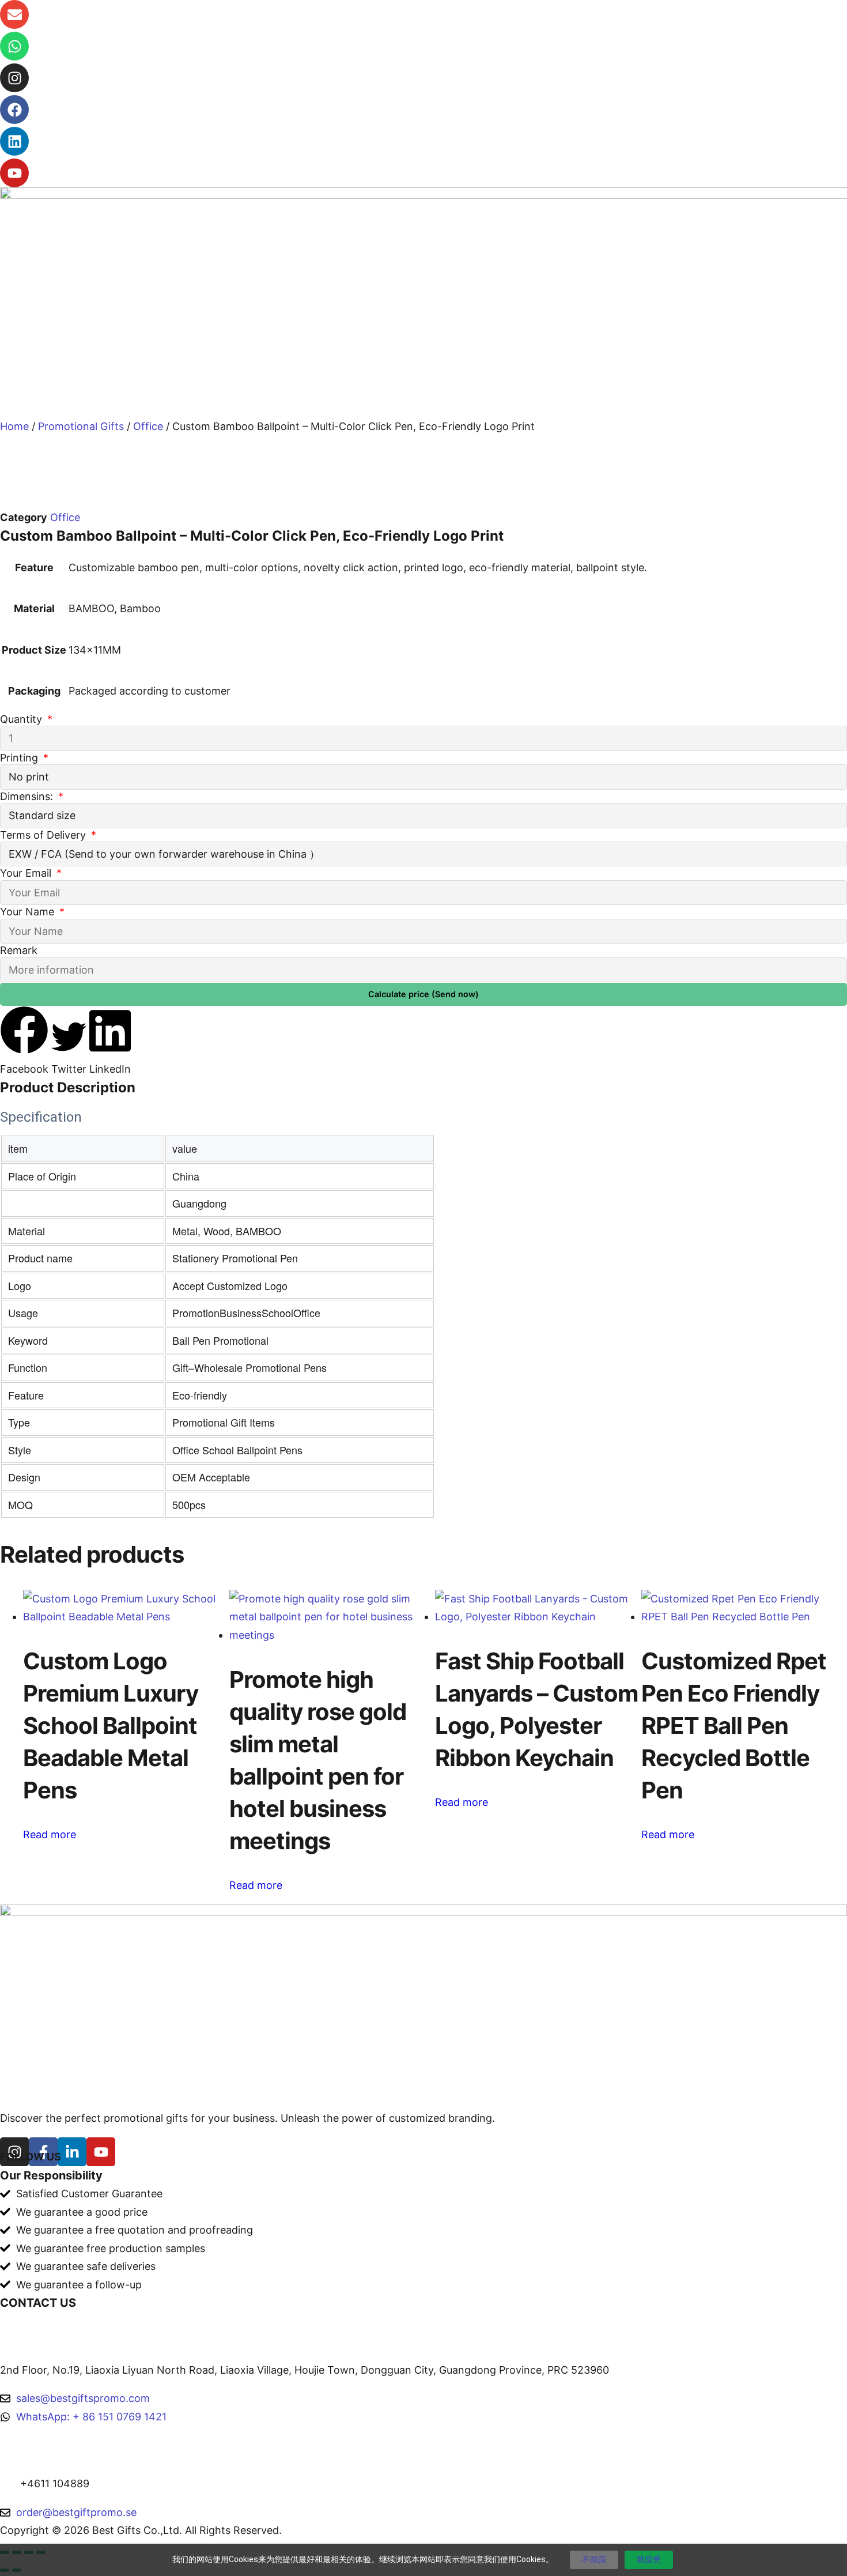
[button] (24, 1042)
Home (14, 426)
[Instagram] (14, 78)
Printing (20, 758)
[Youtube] (14, 173)
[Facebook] (14, 110)
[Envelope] (14, 14)
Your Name (29, 912)
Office (148, 426)
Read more (50, 1834)
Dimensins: (28, 796)
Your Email (27, 873)
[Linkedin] (14, 141)
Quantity (22, 719)
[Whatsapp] (14, 46)
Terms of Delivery (44, 835)
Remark (19, 950)
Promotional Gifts (81, 426)
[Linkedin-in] (72, 2152)
